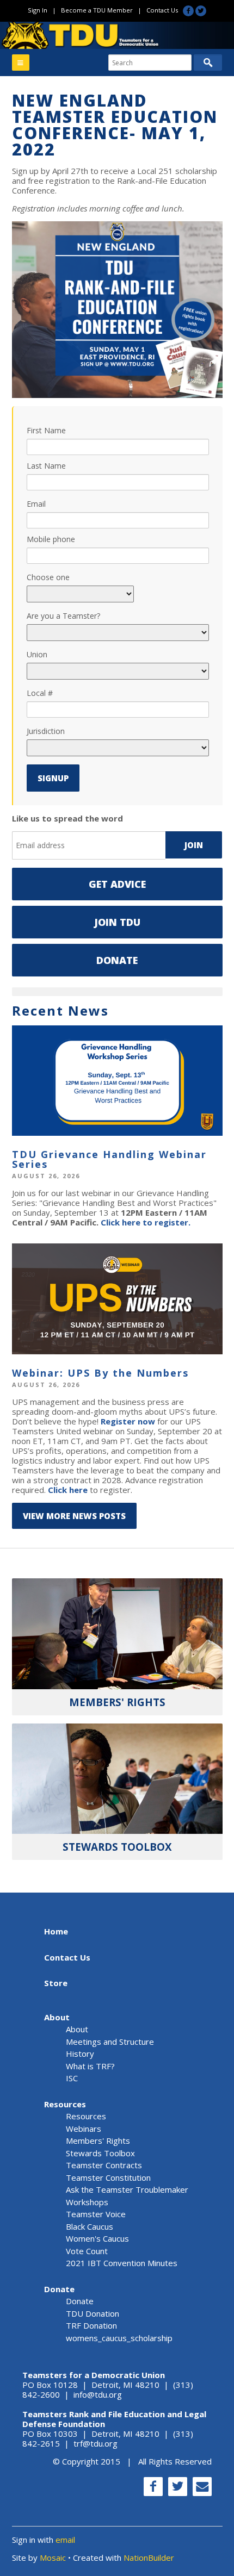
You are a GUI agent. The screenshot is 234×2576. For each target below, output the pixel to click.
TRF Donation (91, 2325)
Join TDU (117, 922)
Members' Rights (98, 2141)
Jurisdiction (46, 731)
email (65, 2540)
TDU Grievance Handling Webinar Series (109, 1159)
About (57, 2017)
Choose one (48, 577)
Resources (65, 2104)
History (80, 2054)
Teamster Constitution (108, 2177)
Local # (40, 693)
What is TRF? (90, 2066)
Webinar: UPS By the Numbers (100, 1373)
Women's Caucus (97, 2238)
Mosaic (53, 2558)
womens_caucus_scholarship (119, 2338)
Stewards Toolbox (100, 2153)
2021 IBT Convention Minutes (122, 2263)
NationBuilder (149, 2558)
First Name (46, 430)
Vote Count (87, 2251)
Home (56, 1931)
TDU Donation (93, 2313)
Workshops (87, 2202)
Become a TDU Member (97, 10)
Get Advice (117, 884)
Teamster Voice (96, 2214)
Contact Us (162, 10)
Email (36, 504)
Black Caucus (90, 2226)
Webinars (84, 2129)
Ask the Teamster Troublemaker (127, 2189)
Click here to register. (146, 1222)
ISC (72, 2078)
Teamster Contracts (104, 2165)
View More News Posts (74, 1516)
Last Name (46, 466)
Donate (117, 960)
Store (56, 1983)
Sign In (38, 10)
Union (37, 654)
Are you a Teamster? (63, 616)
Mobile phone (51, 539)
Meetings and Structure (110, 2042)
